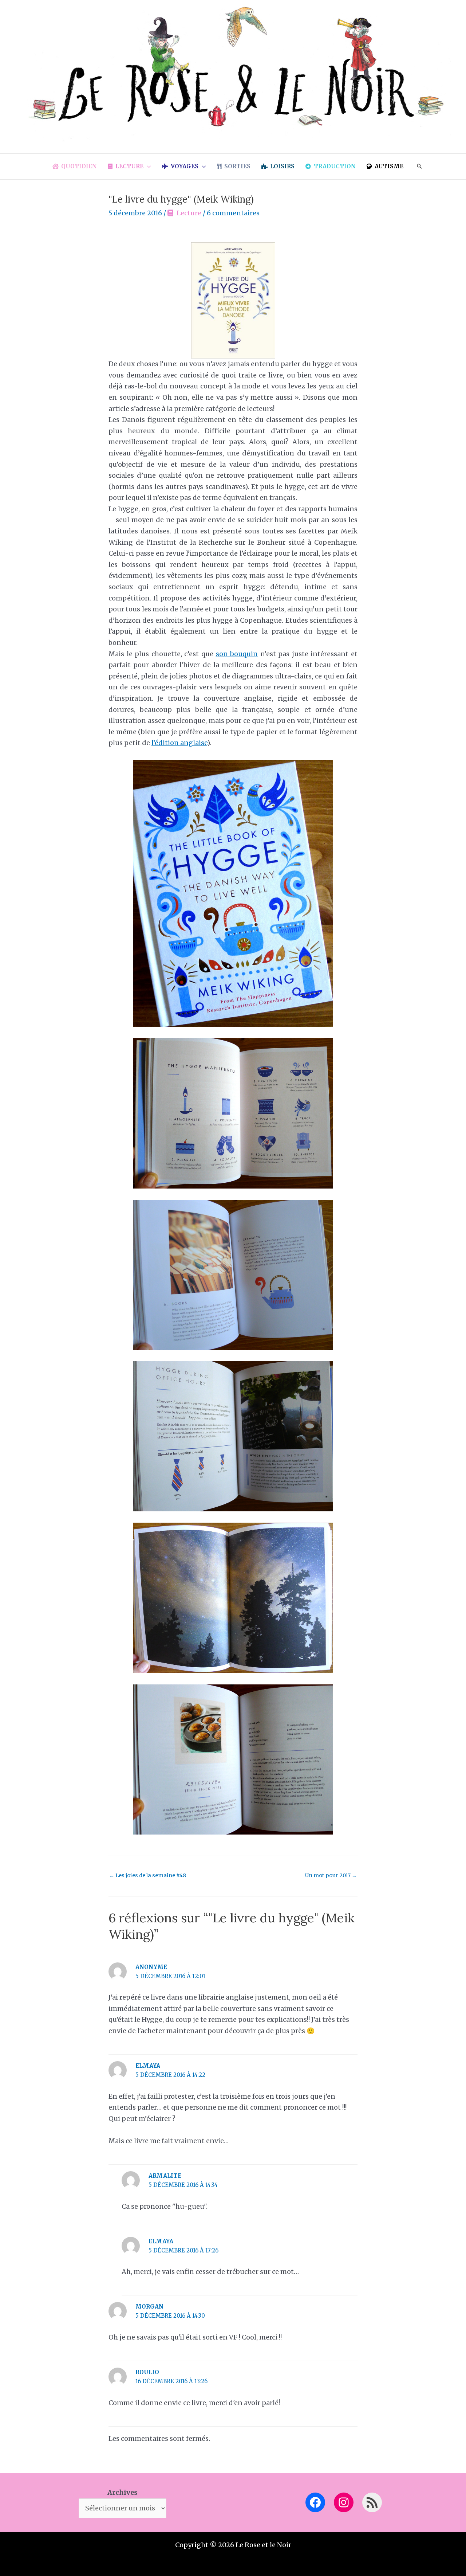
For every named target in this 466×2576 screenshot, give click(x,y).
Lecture (189, 213)
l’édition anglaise (179, 743)
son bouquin (237, 654)
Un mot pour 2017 (331, 1875)
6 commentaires (233, 213)
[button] (147, 167)
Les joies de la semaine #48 (148, 1875)
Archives (123, 2492)
